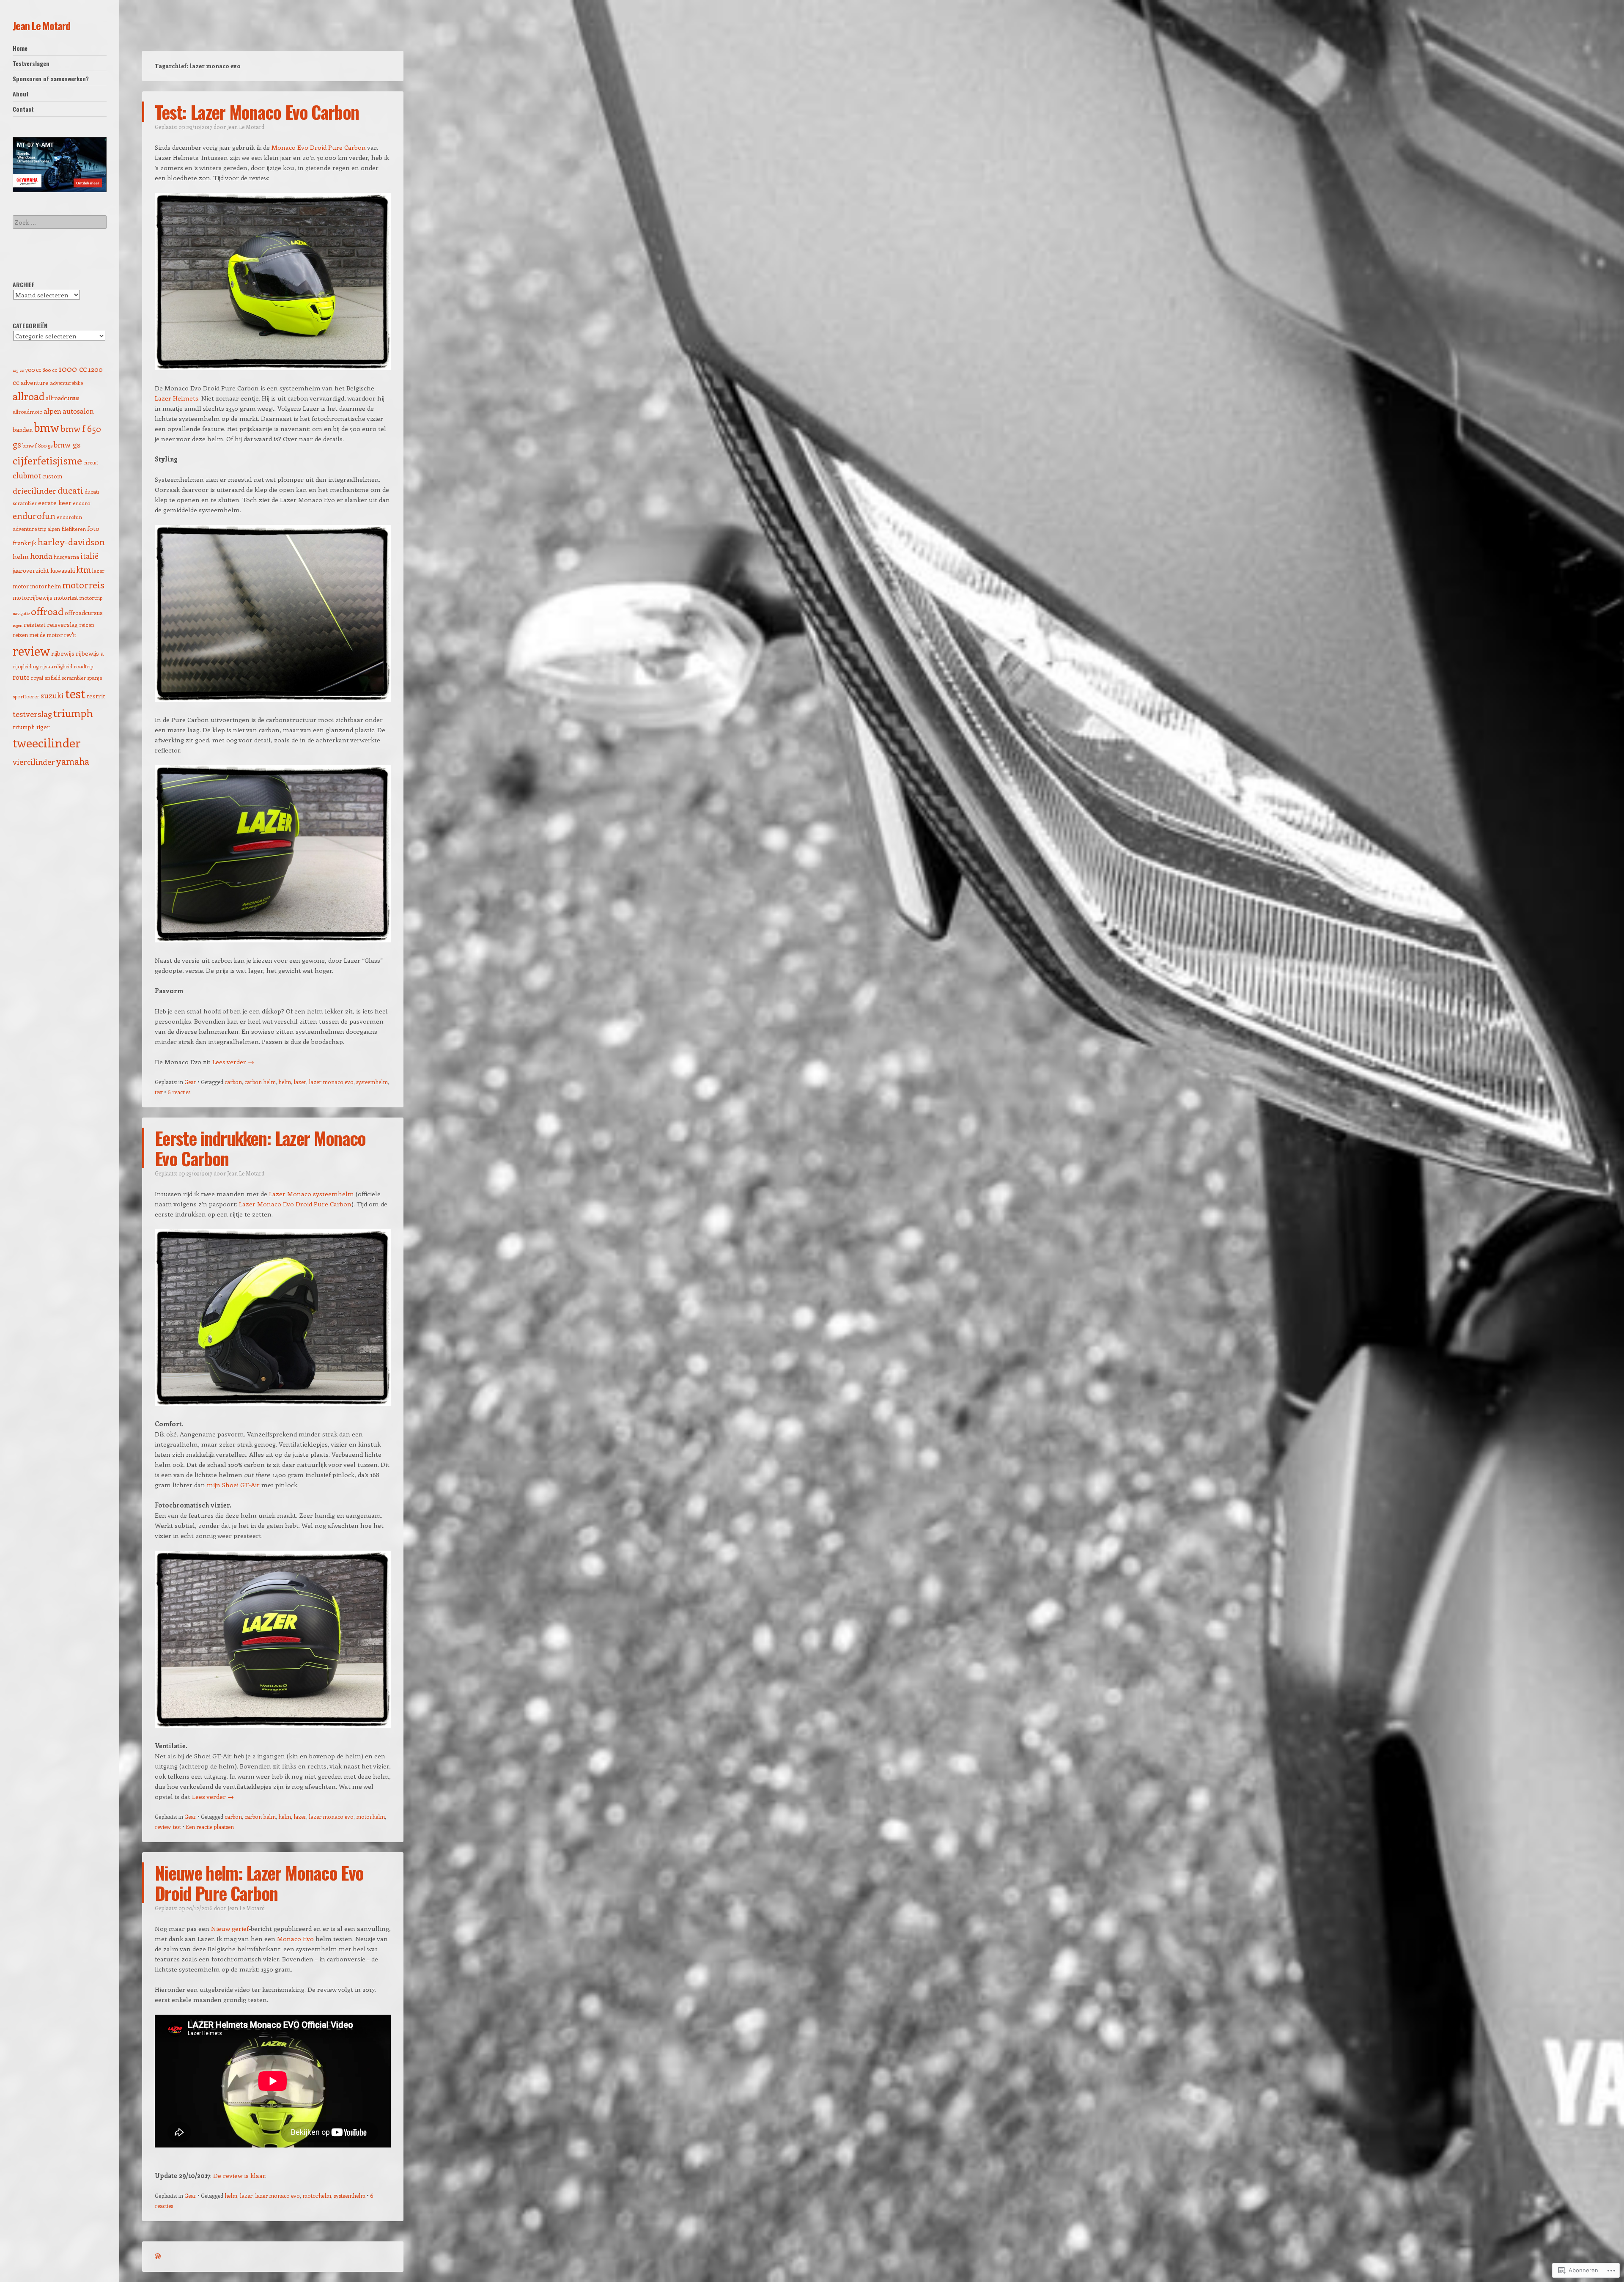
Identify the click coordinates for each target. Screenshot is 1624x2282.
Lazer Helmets (177, 398)
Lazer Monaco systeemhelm (311, 1194)
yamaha (73, 761)
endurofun (34, 515)
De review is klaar (239, 2175)
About (21, 94)
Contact (23, 109)
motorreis (83, 585)
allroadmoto (27, 412)
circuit (91, 462)
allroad (29, 396)
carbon (233, 1082)
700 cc (33, 369)
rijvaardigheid (56, 666)
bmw (47, 427)
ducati (70, 490)
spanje (95, 678)
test (159, 1092)
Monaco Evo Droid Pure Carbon (319, 147)
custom (52, 476)
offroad (47, 611)
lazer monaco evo (331, 1082)
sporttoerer (26, 696)
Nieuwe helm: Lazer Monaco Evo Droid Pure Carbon (259, 1883)
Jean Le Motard (41, 25)
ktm (84, 569)
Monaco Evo (295, 1939)
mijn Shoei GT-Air (233, 1485)
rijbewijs (63, 653)
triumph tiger (31, 727)
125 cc (18, 370)
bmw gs (67, 444)
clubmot (27, 475)
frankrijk (25, 543)
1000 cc (73, 368)
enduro (81, 503)
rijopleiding (26, 666)
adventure (35, 383)
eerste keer (55, 503)
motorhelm (370, 1817)
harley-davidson (71, 541)
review (163, 1827)
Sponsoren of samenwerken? (51, 78)
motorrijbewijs (33, 597)
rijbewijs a (90, 653)
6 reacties (179, 1092)
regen (18, 625)
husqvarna (66, 557)
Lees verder (233, 1062)
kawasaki (63, 570)
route (21, 677)
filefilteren (74, 529)
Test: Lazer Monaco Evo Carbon (257, 112)
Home (20, 48)
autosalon (78, 411)
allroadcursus (62, 398)
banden (23, 430)
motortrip (91, 598)
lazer (300, 1082)
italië (89, 556)
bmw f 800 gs (37, 445)
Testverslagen (31, 63)
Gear (190, 1082)
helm (285, 1082)
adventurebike (66, 383)
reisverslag (62, 625)
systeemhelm (372, 1082)
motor (21, 586)
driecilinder (34, 490)
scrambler (74, 678)
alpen (52, 411)
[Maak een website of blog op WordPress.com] (158, 2256)
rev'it (70, 635)
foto (93, 528)
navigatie (21, 613)
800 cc (50, 370)
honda (41, 556)
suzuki (52, 695)
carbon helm (260, 1082)
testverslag (32, 714)
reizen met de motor (38, 635)
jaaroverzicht (31, 570)
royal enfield (46, 678)
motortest (66, 597)
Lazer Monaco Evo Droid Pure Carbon (295, 1204)
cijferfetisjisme (47, 460)
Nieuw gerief (230, 1928)
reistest (35, 625)
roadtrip (83, 666)
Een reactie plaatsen (210, 1827)
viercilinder (34, 762)
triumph (73, 713)
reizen (87, 625)
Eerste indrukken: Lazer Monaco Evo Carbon (260, 1148)
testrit (96, 696)
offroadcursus (84, 613)
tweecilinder (47, 743)
